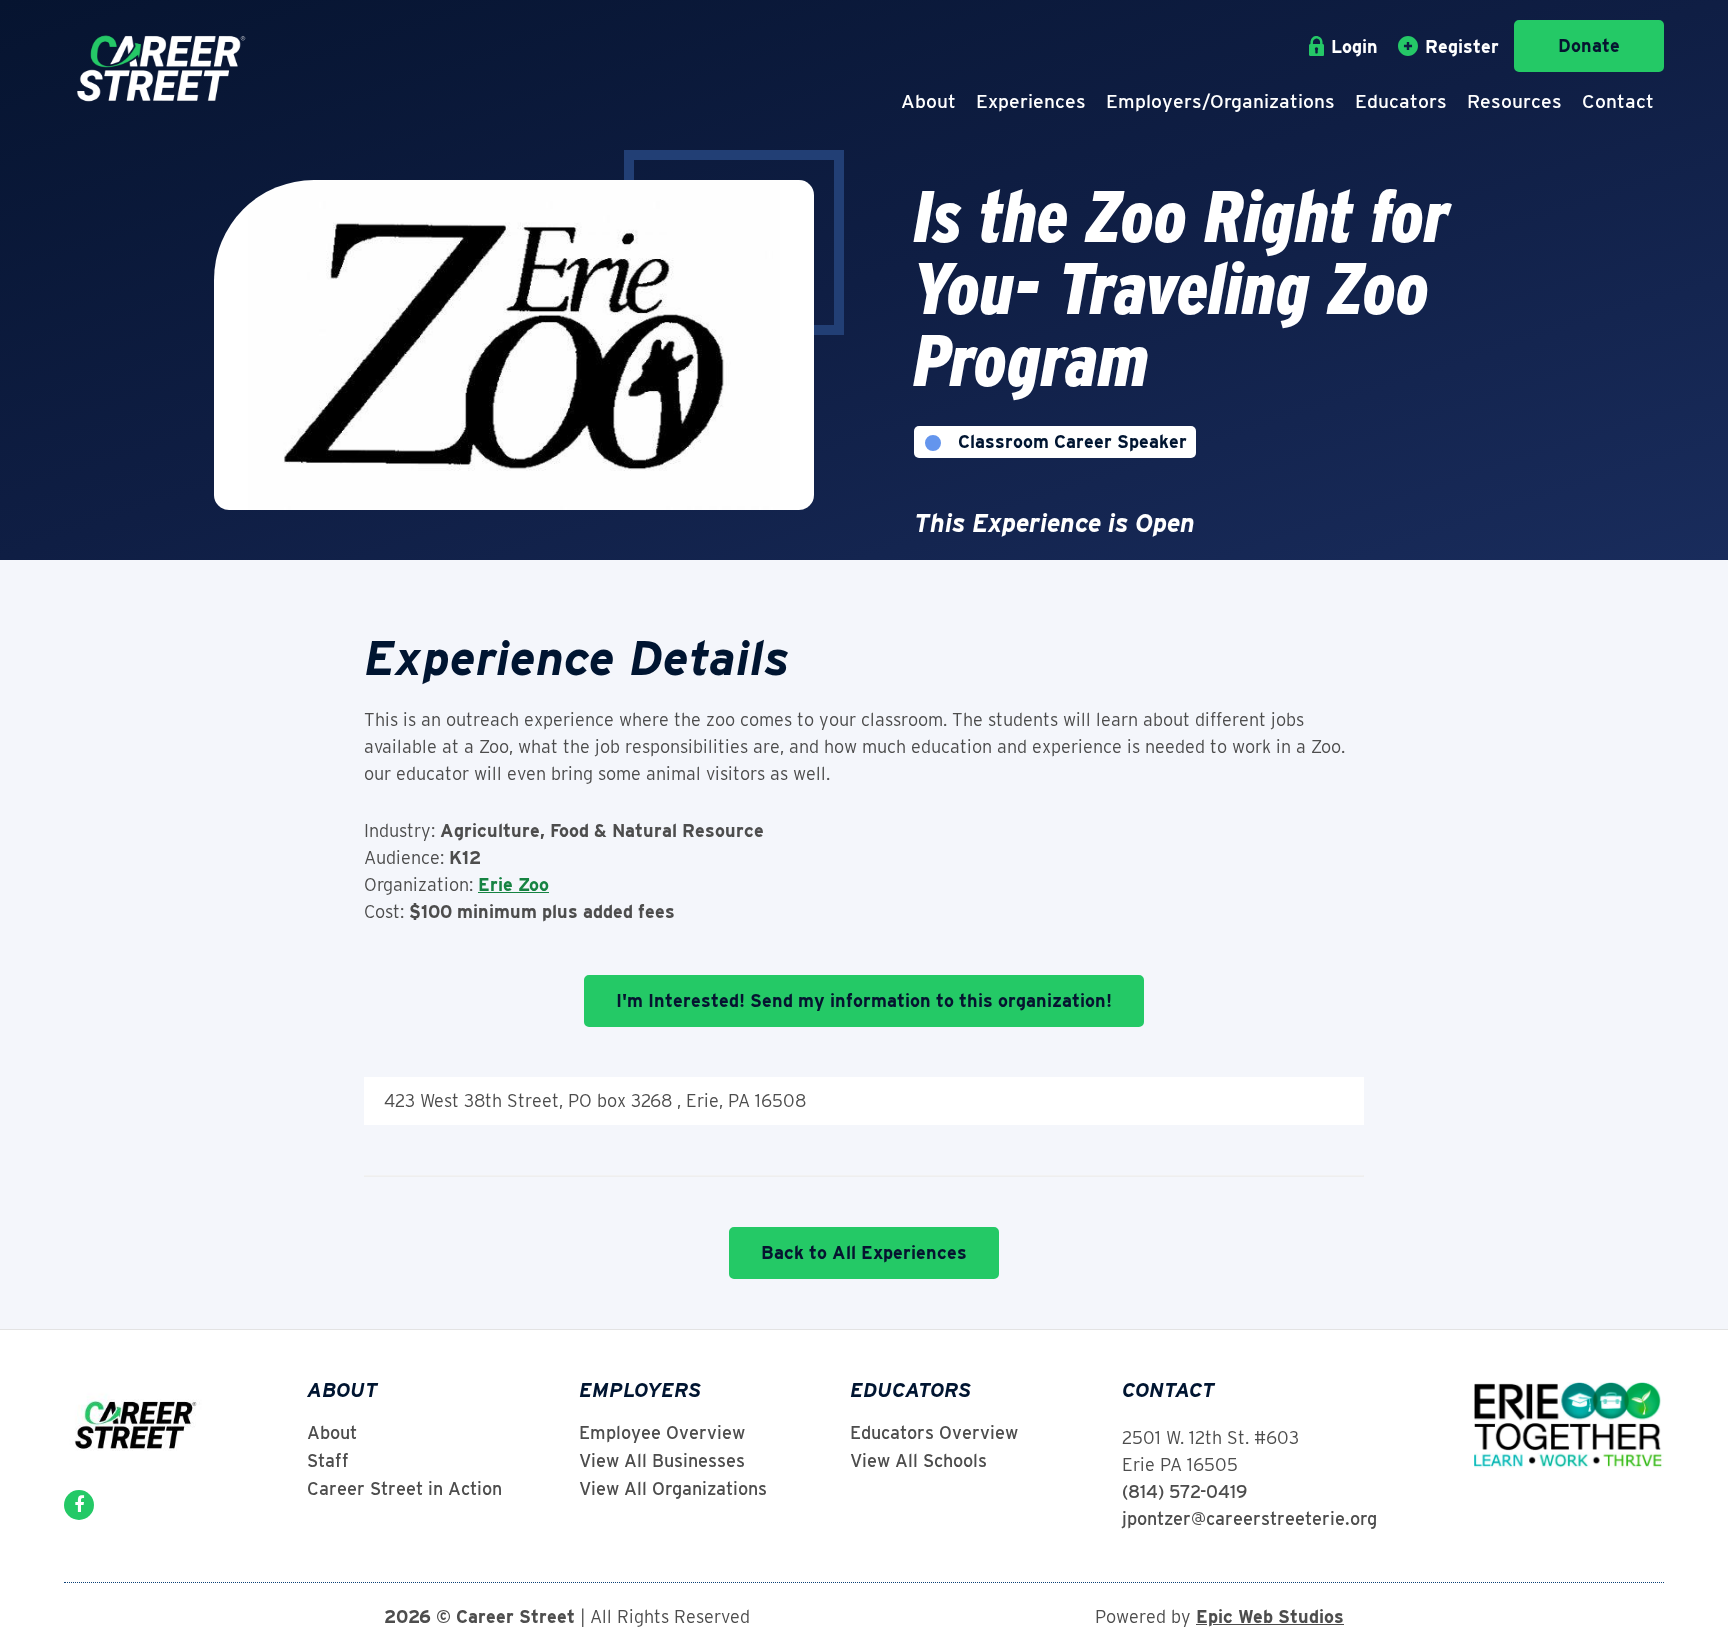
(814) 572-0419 (1184, 1491)
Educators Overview (934, 1433)
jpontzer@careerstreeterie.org (1249, 1518)
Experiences (1031, 101)
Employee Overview (662, 1433)
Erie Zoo (513, 884)
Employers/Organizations (1220, 101)
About (928, 101)
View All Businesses (662, 1461)
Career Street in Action (404, 1489)
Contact (1618, 101)
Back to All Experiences (864, 1252)
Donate (1589, 45)
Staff (328, 1461)
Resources (1514, 101)
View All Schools (918, 1461)
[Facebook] (79, 1505)
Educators (1401, 101)
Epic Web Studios (1270, 1616)
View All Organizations (673, 1489)
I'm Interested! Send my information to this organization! (864, 1000)
